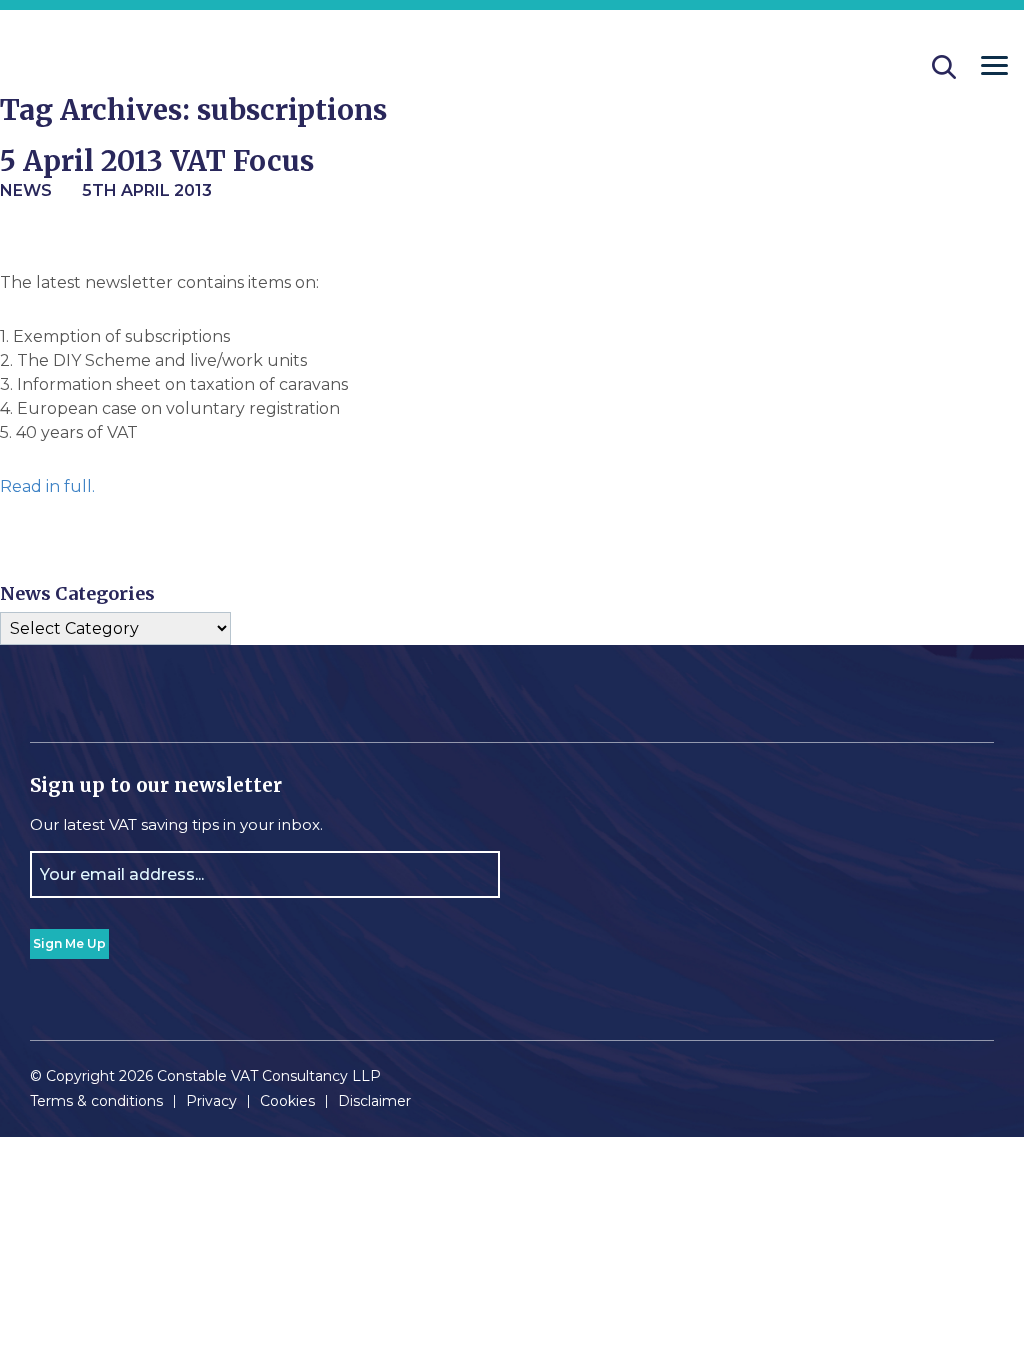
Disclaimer (374, 1101)
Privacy (211, 1101)
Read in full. (47, 486)
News (26, 190)
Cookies (287, 1101)
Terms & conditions (96, 1101)
